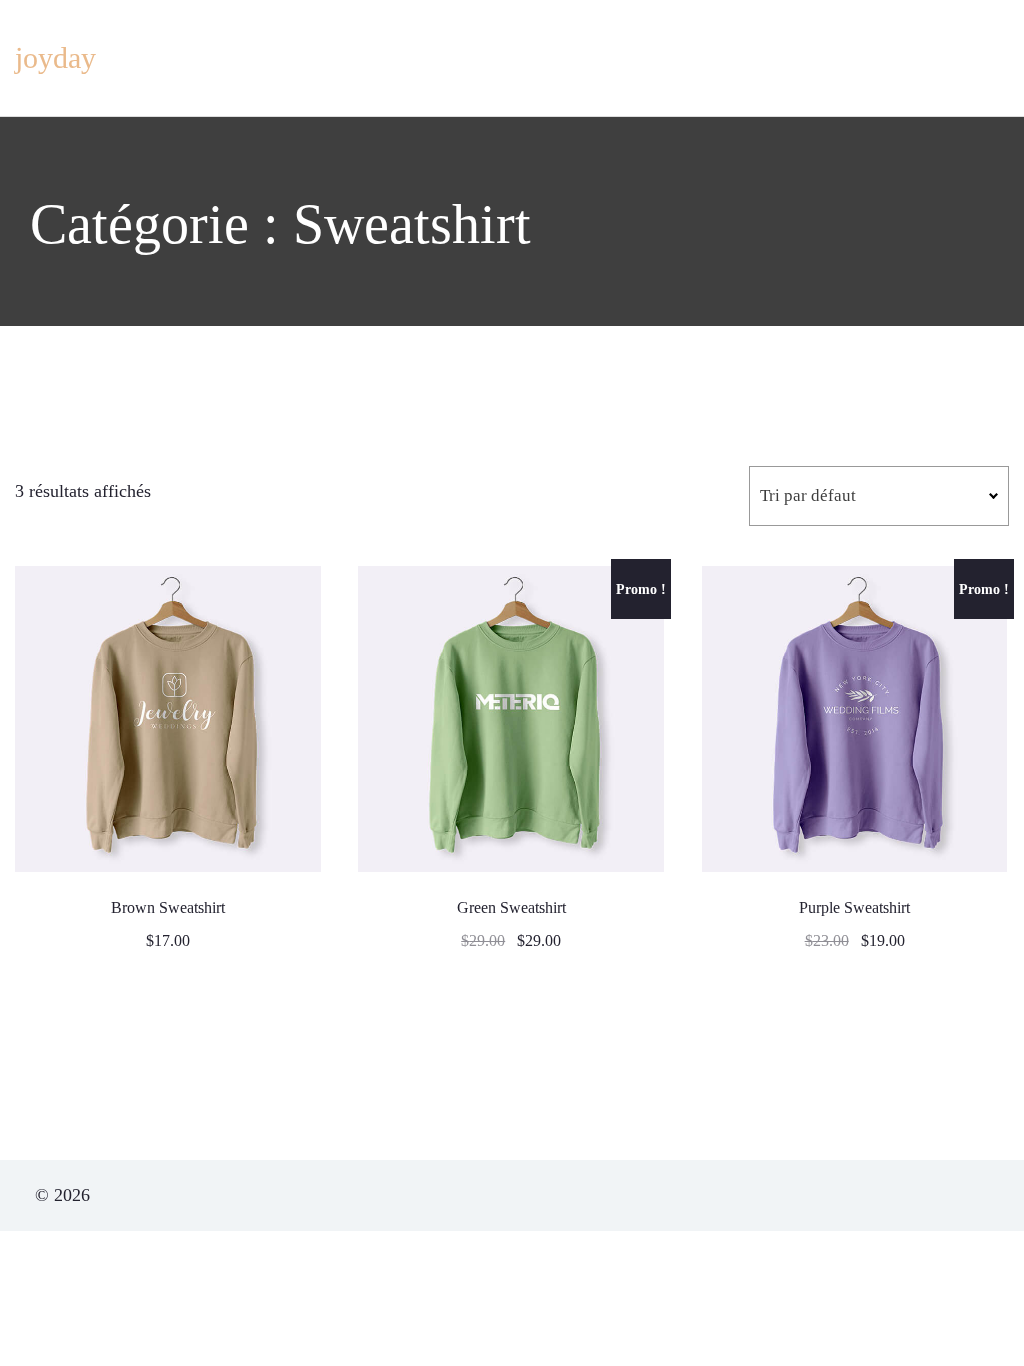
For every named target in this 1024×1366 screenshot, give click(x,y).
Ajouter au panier (169, 719)
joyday (55, 57)
